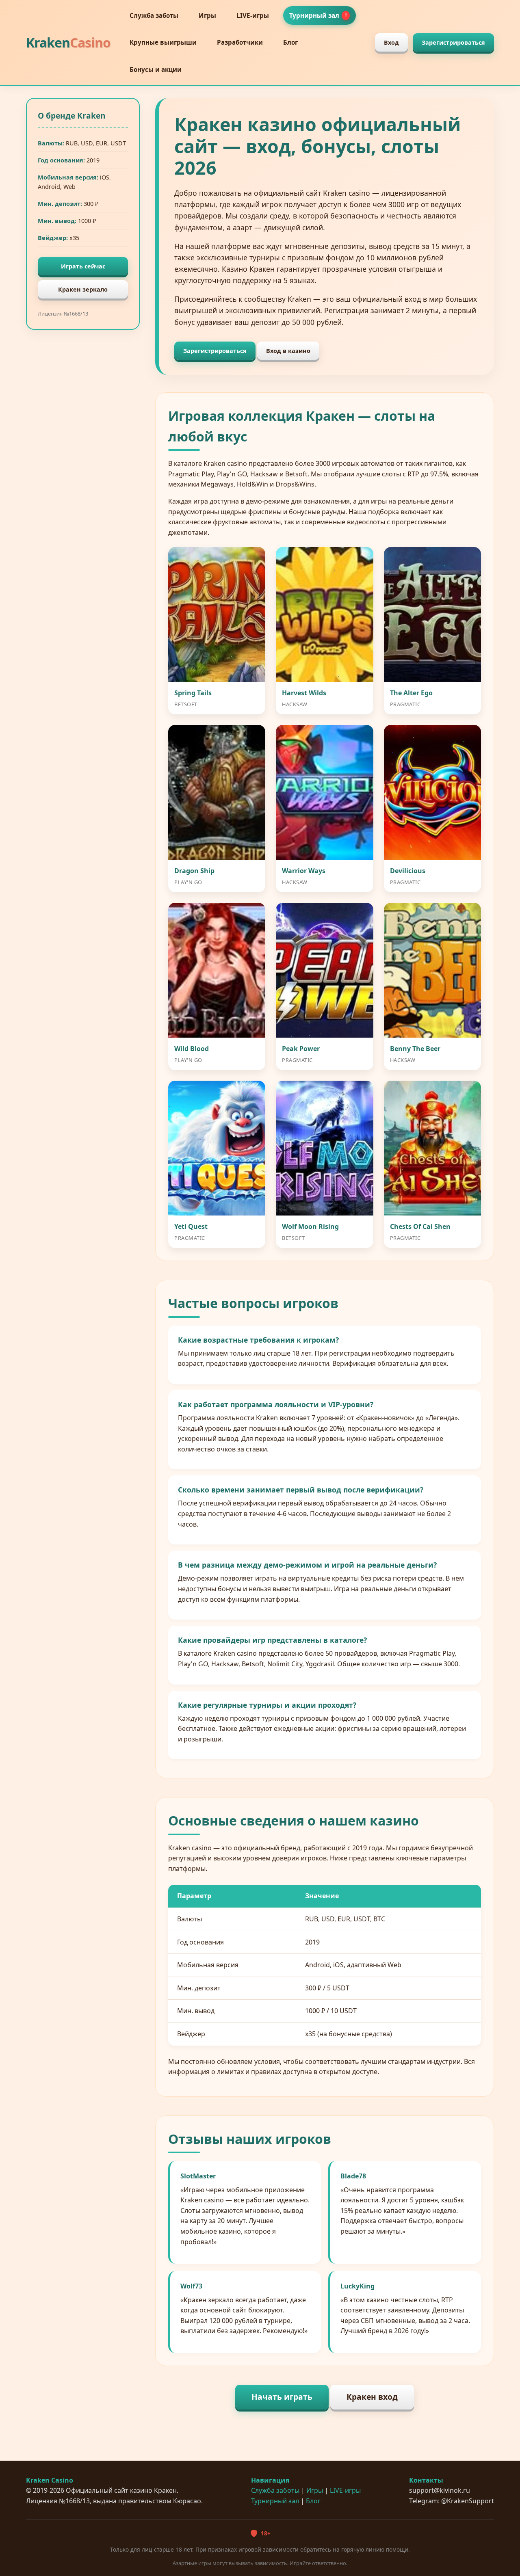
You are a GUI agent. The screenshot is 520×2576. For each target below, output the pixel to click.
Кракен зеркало (83, 289)
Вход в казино (288, 351)
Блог (290, 42)
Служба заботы (154, 15)
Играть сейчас (83, 266)
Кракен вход (372, 2397)
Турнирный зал (318, 15)
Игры (207, 15)
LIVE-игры (253, 15)
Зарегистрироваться (453, 42)
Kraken (68, 42)
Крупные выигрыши (163, 42)
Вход (391, 42)
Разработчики (240, 42)
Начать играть (282, 2397)
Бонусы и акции (156, 69)
